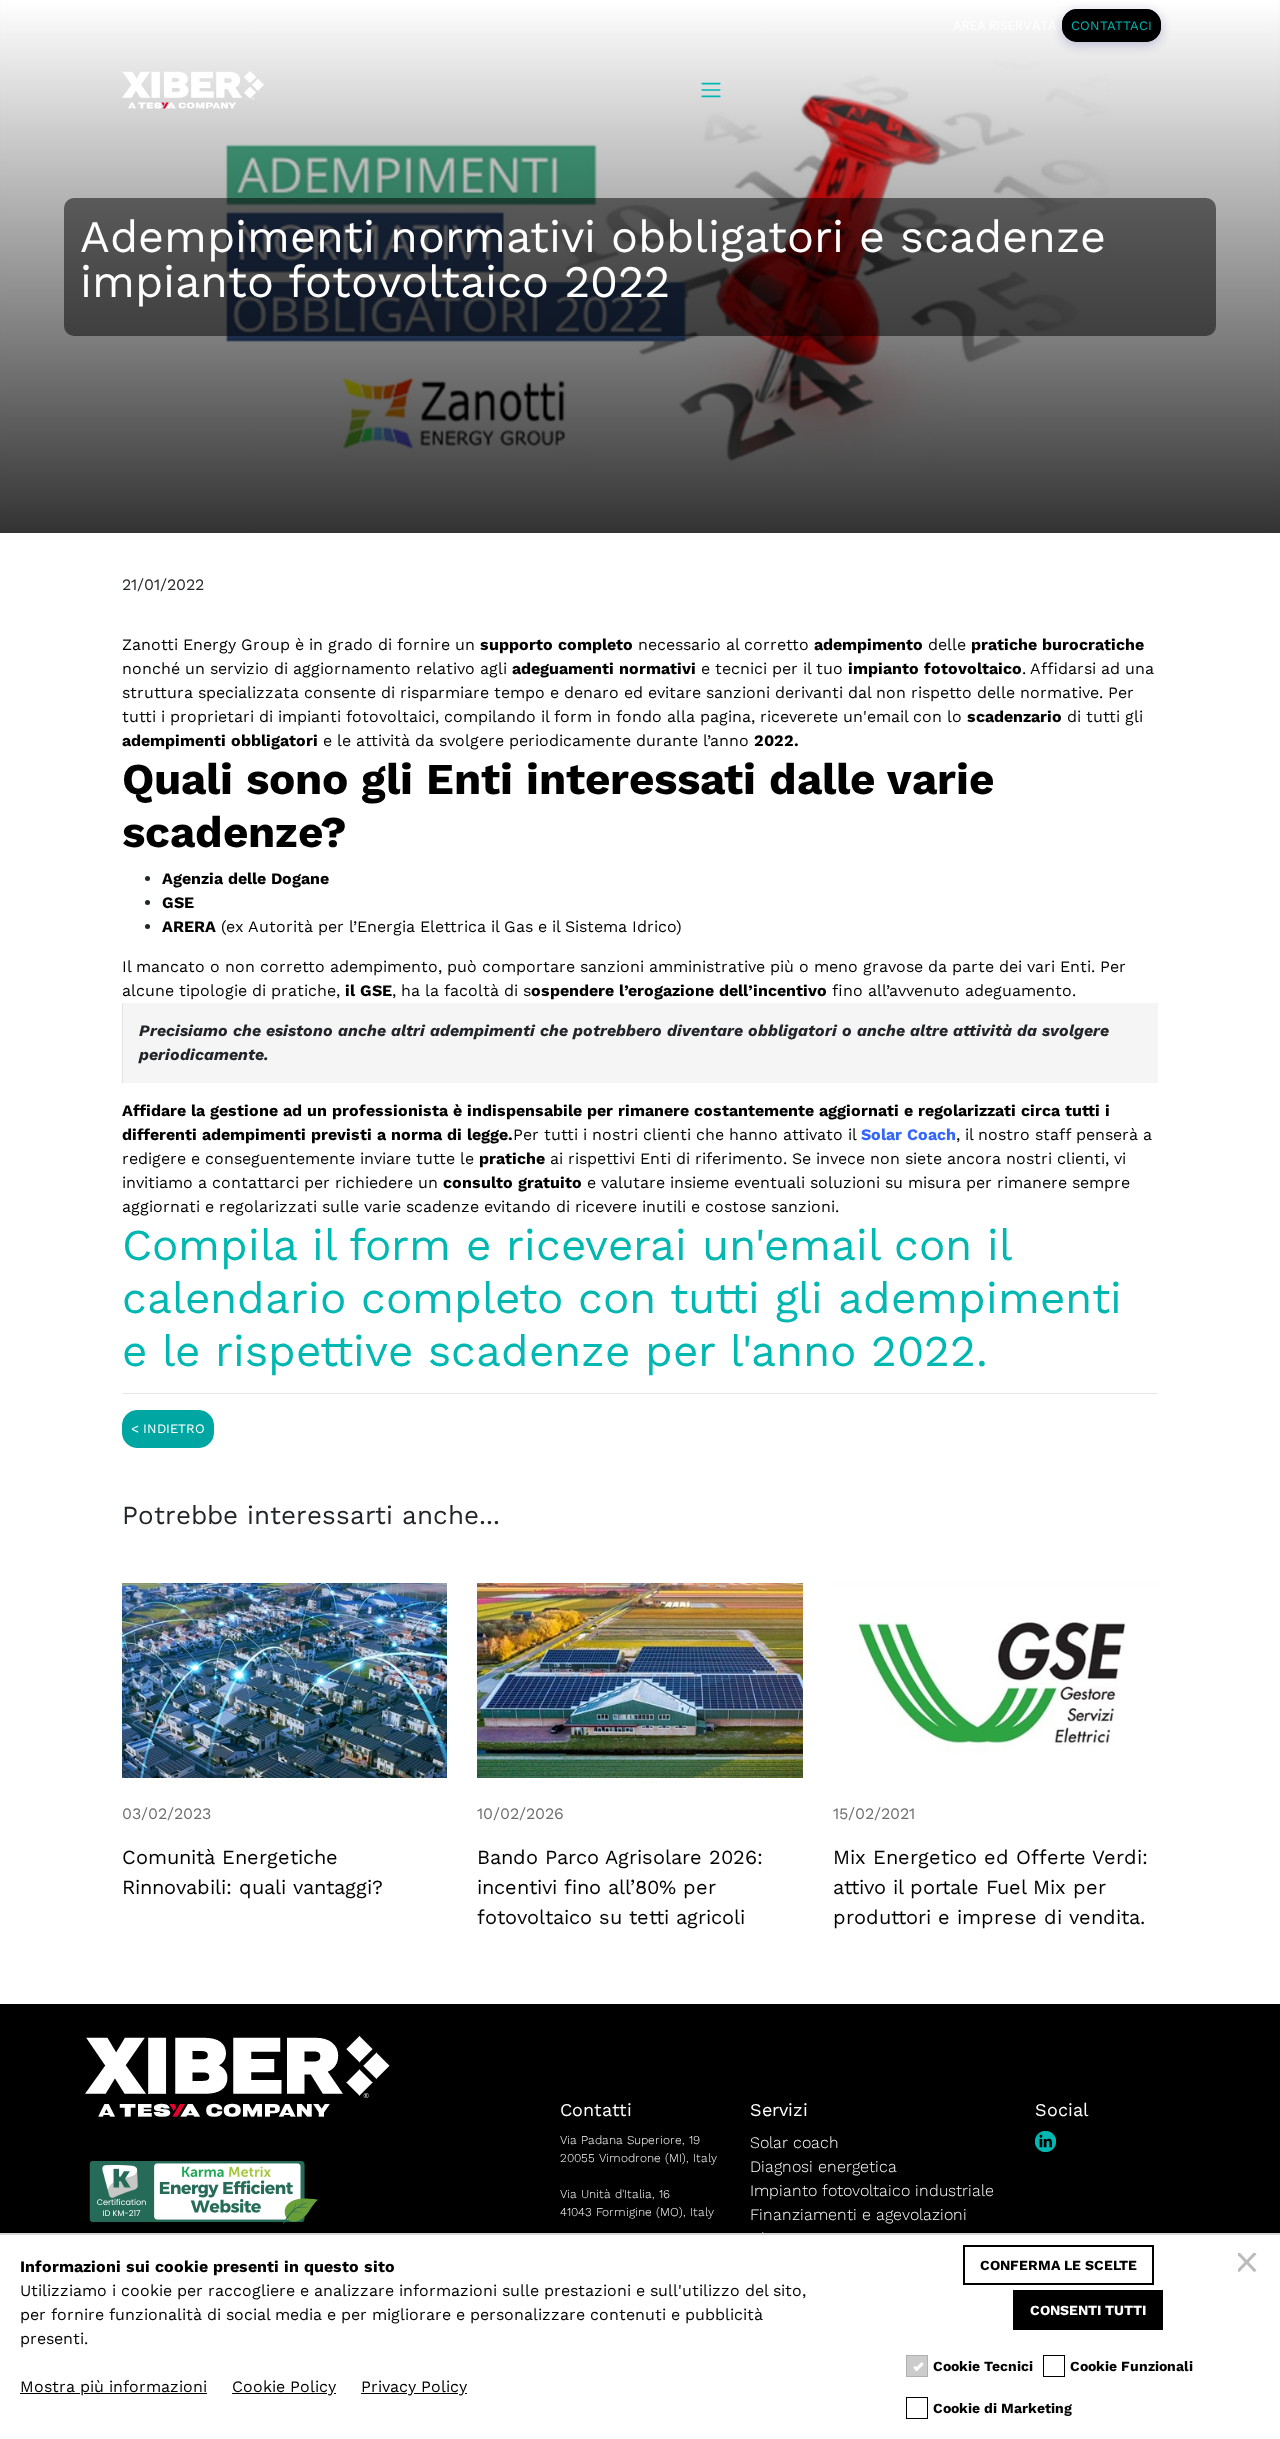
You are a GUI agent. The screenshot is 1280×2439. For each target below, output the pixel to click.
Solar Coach (908, 1134)
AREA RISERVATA (1005, 25)
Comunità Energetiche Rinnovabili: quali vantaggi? (252, 1872)
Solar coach (794, 2142)
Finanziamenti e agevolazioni (858, 2214)
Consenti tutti (1088, 2310)
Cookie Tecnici (983, 2366)
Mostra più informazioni (113, 2386)
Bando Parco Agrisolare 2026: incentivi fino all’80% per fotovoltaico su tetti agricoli (620, 1887)
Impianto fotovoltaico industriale (872, 2190)
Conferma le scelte (1058, 2265)
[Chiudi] (1250, 2265)
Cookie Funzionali (1131, 2366)
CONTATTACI (1111, 25)
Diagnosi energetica (823, 2166)
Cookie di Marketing (1002, 2408)
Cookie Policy (284, 2386)
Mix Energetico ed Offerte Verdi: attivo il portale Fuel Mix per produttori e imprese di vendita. (990, 1887)
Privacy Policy (414, 2386)
